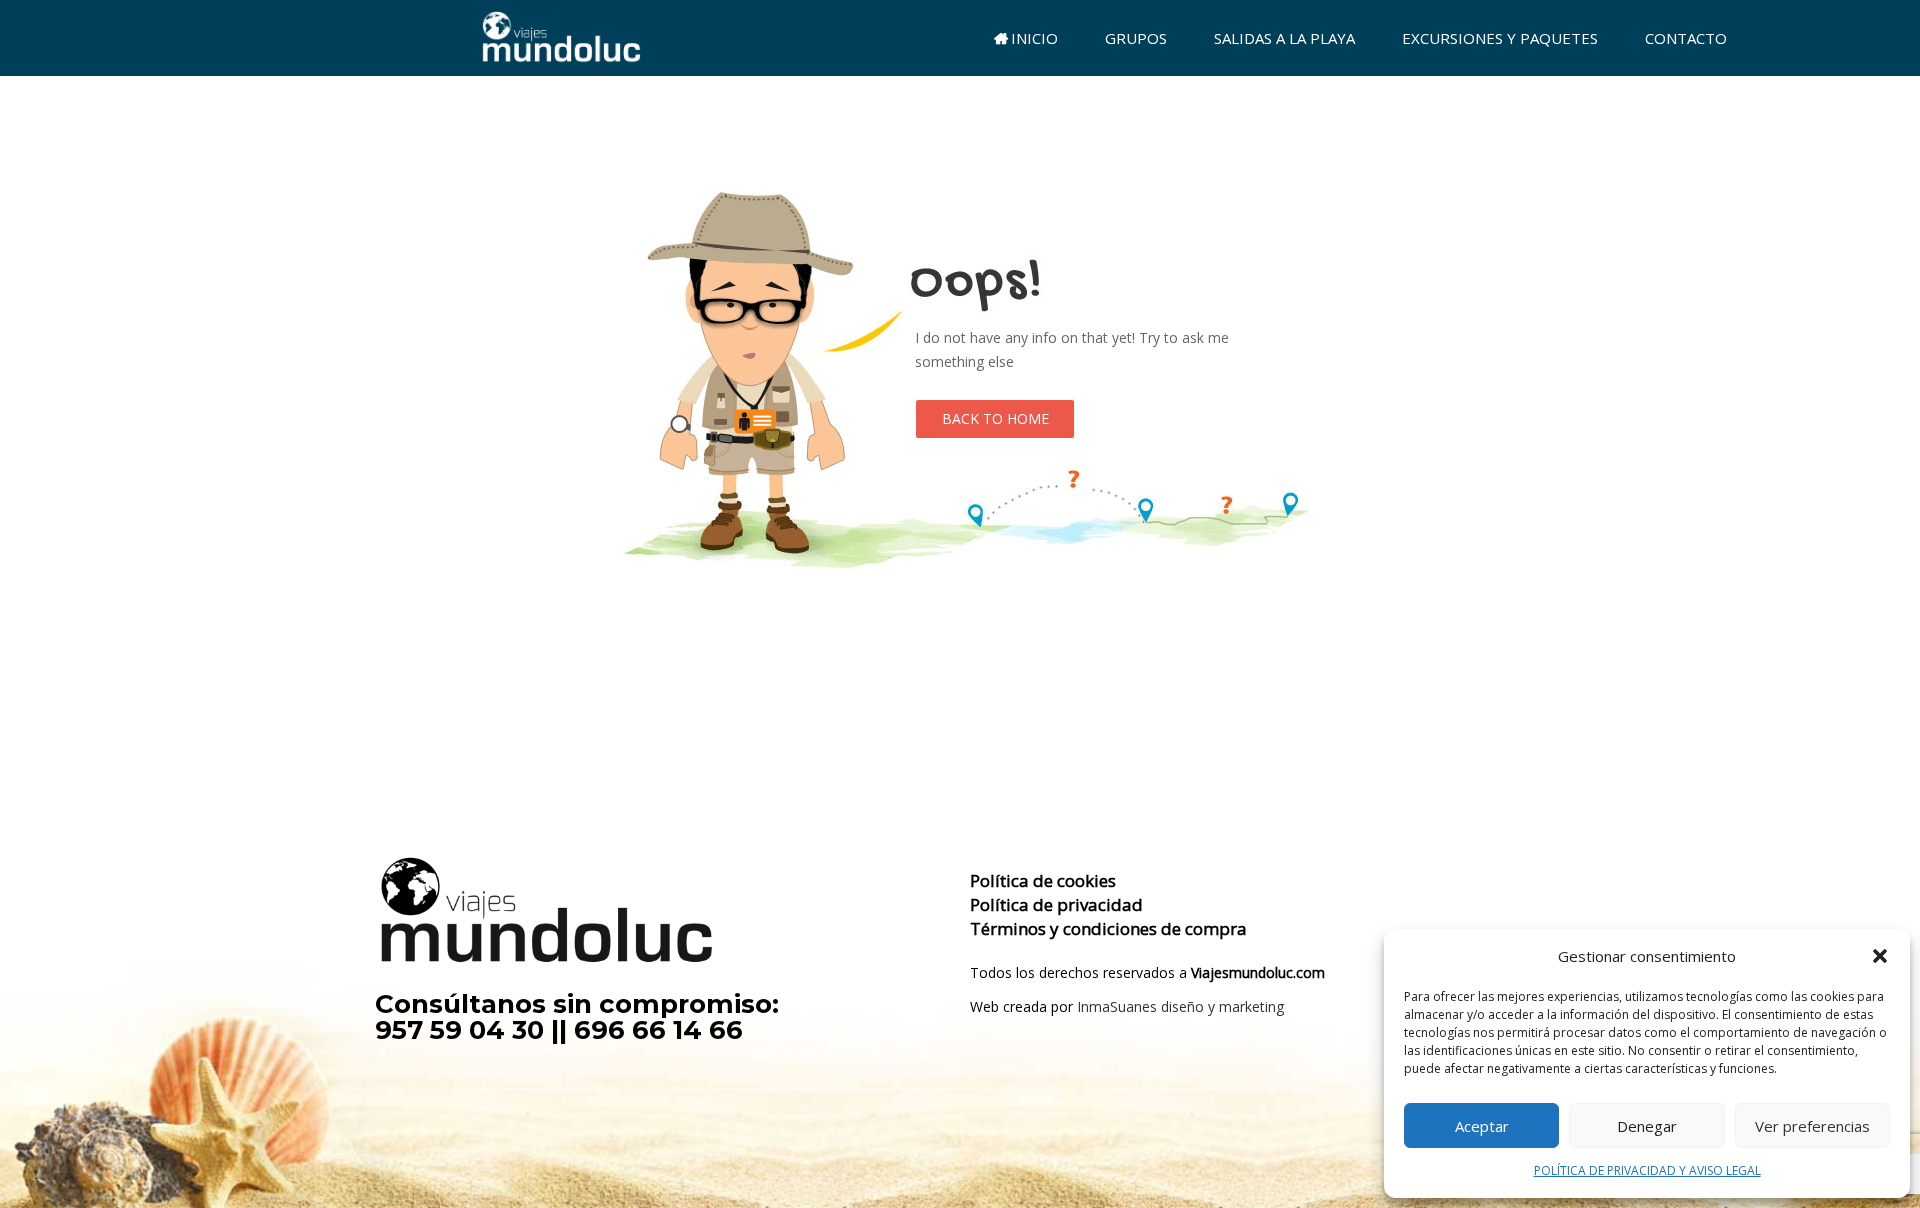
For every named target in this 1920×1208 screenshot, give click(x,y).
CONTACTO (1686, 38)
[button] (1880, 956)
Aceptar (1482, 1126)
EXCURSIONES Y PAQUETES (1500, 38)
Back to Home (995, 418)
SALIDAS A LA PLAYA (1284, 38)
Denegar (1647, 1126)
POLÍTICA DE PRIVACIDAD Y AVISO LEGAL (1647, 1170)
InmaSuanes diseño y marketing (1180, 1006)
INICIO (1034, 38)
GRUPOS (1136, 38)
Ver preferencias (1812, 1126)
